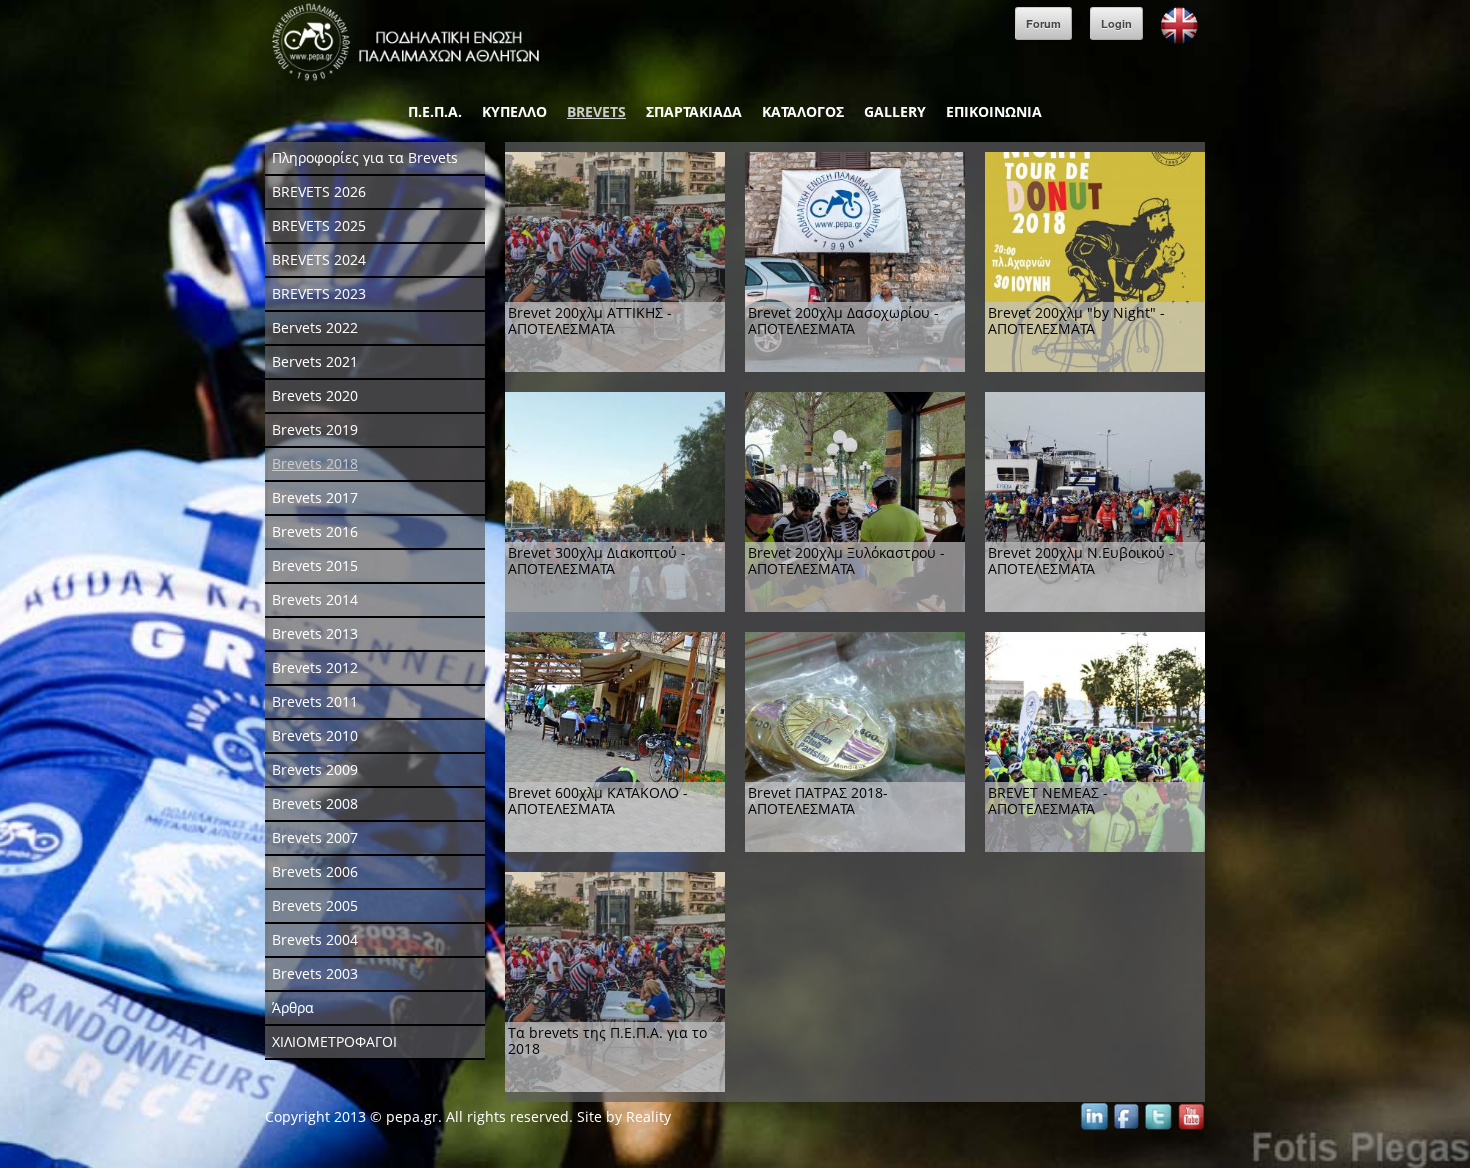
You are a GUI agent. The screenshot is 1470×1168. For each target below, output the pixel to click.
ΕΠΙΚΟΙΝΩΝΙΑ (994, 111)
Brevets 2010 (315, 735)
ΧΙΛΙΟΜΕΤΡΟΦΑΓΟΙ (334, 1041)
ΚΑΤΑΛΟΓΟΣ (803, 111)
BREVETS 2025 (319, 225)
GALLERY (895, 111)
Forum (1043, 23)
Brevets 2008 (315, 803)
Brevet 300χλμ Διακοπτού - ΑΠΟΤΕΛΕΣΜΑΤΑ (597, 560)
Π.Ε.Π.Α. (435, 111)
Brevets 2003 (315, 973)
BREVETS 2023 (319, 293)
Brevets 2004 (315, 939)
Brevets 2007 (315, 837)
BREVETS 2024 (319, 259)
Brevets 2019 (315, 429)
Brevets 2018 (315, 463)
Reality (648, 1116)
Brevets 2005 (315, 905)
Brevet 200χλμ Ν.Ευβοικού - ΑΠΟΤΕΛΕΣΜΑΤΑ (1081, 560)
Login (1116, 23)
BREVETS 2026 (319, 191)
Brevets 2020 (315, 395)
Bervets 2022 (315, 327)
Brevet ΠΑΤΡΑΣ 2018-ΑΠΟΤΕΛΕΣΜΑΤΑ (818, 800)
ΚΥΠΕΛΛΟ (514, 111)
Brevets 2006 (315, 871)
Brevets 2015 (315, 565)
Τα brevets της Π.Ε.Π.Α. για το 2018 (607, 1040)
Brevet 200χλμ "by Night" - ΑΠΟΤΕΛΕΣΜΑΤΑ (1076, 320)
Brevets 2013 (315, 633)
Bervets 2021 (315, 361)
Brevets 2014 (315, 599)
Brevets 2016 (315, 531)
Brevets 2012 (315, 667)
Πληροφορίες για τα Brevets (365, 157)
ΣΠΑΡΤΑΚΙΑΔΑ (694, 111)
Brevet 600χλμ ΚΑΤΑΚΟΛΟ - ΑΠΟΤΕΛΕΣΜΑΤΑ (598, 800)
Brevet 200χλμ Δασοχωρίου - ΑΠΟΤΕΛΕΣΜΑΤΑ (843, 320)
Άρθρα (293, 1007)
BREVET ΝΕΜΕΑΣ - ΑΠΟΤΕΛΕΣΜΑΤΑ (1048, 800)
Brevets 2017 (315, 497)
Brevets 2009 (315, 769)
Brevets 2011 (315, 701)
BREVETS (596, 111)
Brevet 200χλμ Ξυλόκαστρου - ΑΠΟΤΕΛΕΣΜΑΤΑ (846, 560)
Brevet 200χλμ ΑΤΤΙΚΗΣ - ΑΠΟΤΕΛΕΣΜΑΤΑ (590, 320)
